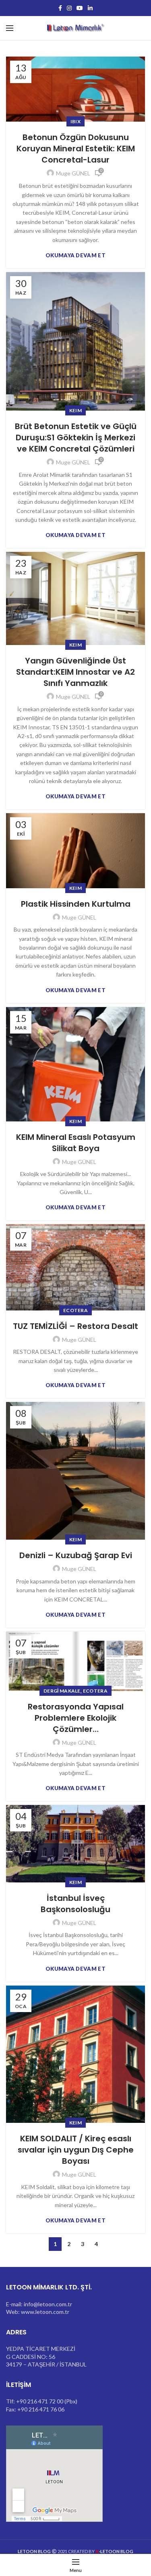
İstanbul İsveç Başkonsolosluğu (75, 1904)
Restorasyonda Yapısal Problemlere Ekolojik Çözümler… (76, 1718)
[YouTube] (80, 8)
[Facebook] (60, 8)
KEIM (75, 410)
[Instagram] (69, 8)
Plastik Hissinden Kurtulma (76, 904)
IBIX (75, 121)
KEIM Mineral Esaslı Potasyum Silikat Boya (76, 1143)
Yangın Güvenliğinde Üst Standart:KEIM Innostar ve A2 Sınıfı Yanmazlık (75, 672)
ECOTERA (75, 1310)
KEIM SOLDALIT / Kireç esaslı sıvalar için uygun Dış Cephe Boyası (76, 2150)
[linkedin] (90, 8)
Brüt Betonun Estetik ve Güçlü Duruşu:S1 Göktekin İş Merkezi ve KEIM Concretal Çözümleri (76, 437)
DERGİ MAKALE (62, 1691)
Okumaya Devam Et (75, 255)
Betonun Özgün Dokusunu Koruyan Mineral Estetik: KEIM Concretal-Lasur (76, 149)
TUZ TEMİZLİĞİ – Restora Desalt (75, 1326)
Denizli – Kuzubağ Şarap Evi (76, 1555)
